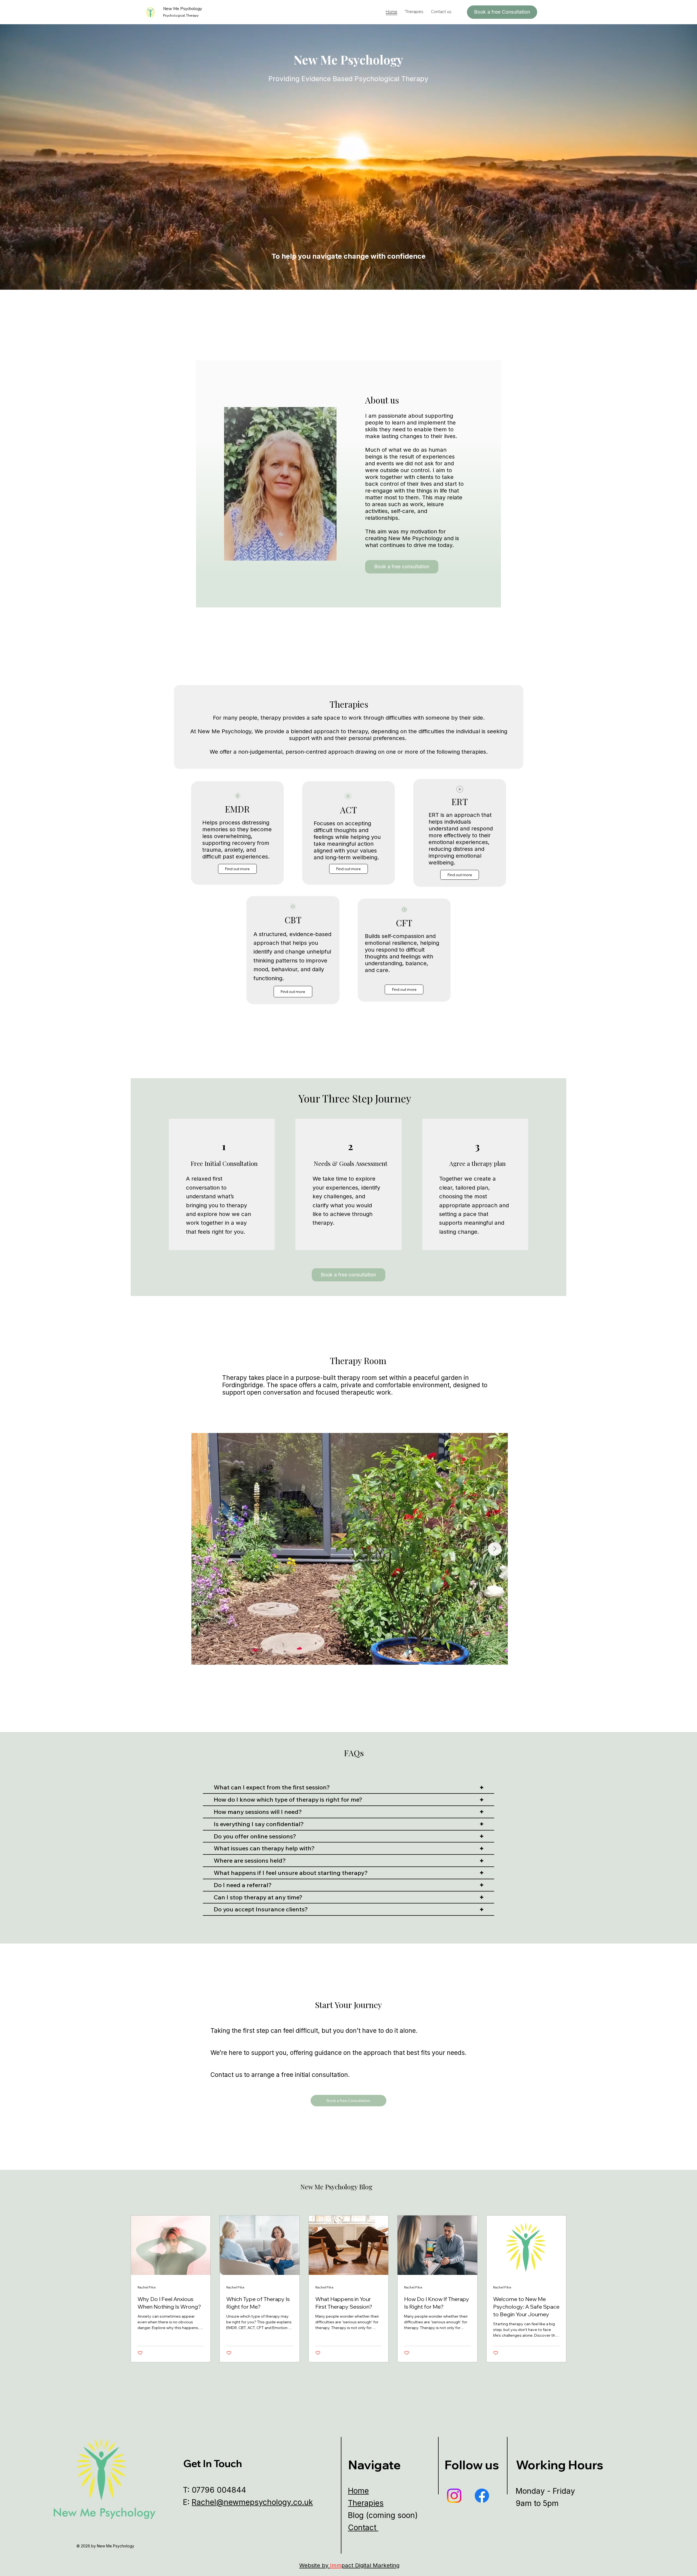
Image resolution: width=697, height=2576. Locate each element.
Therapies (366, 2503)
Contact (363, 2528)
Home (358, 2491)
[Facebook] (482, 2496)
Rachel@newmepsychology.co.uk (252, 2502)
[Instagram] (454, 2496)
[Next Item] (495, 1549)
